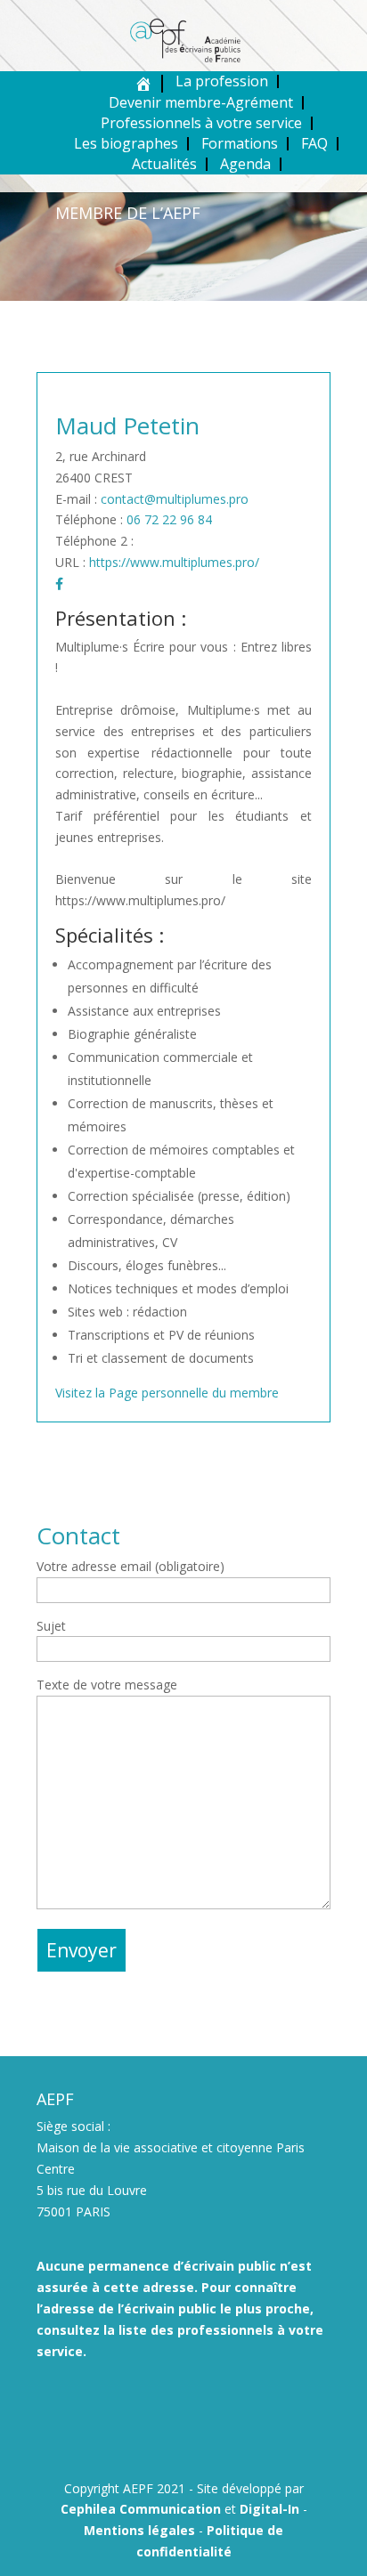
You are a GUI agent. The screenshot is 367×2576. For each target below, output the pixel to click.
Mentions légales (139, 2530)
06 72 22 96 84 (169, 519)
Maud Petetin (127, 425)
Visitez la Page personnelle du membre (167, 1393)
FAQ (314, 143)
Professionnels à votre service (201, 123)
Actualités (164, 164)
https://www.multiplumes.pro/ (174, 562)
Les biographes (126, 143)
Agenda (245, 164)
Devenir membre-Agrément (201, 102)
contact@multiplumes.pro (175, 499)
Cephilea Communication (141, 2509)
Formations (240, 143)
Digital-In (269, 2509)
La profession (222, 81)
